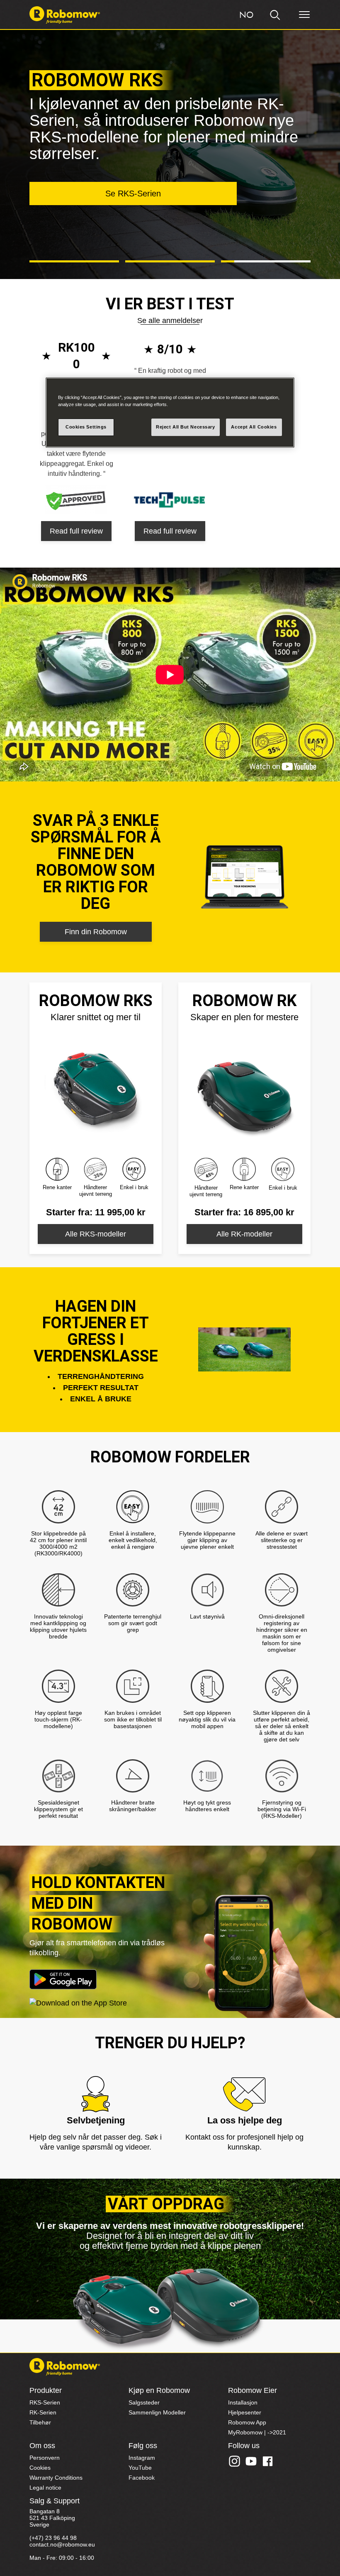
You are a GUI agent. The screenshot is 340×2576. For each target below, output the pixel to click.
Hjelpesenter (245, 2412)
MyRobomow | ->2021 (257, 2432)
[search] (275, 15)
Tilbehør (40, 2422)
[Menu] (304, 15)
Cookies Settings (86, 427)
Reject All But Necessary (186, 427)
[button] (74, 262)
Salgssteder (144, 2402)
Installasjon (243, 2402)
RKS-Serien (45, 2402)
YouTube (140, 2468)
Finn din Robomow (96, 932)
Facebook (142, 2478)
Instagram (142, 2458)
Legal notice (45, 2488)
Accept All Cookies (254, 427)
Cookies (40, 2468)
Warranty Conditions (56, 2478)
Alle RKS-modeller (96, 1234)
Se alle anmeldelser (170, 321)
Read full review (76, 531)
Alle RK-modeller (244, 1234)
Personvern (45, 2458)
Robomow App (247, 2422)
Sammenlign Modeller (157, 2412)
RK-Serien (43, 2412)
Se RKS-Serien (133, 193)
